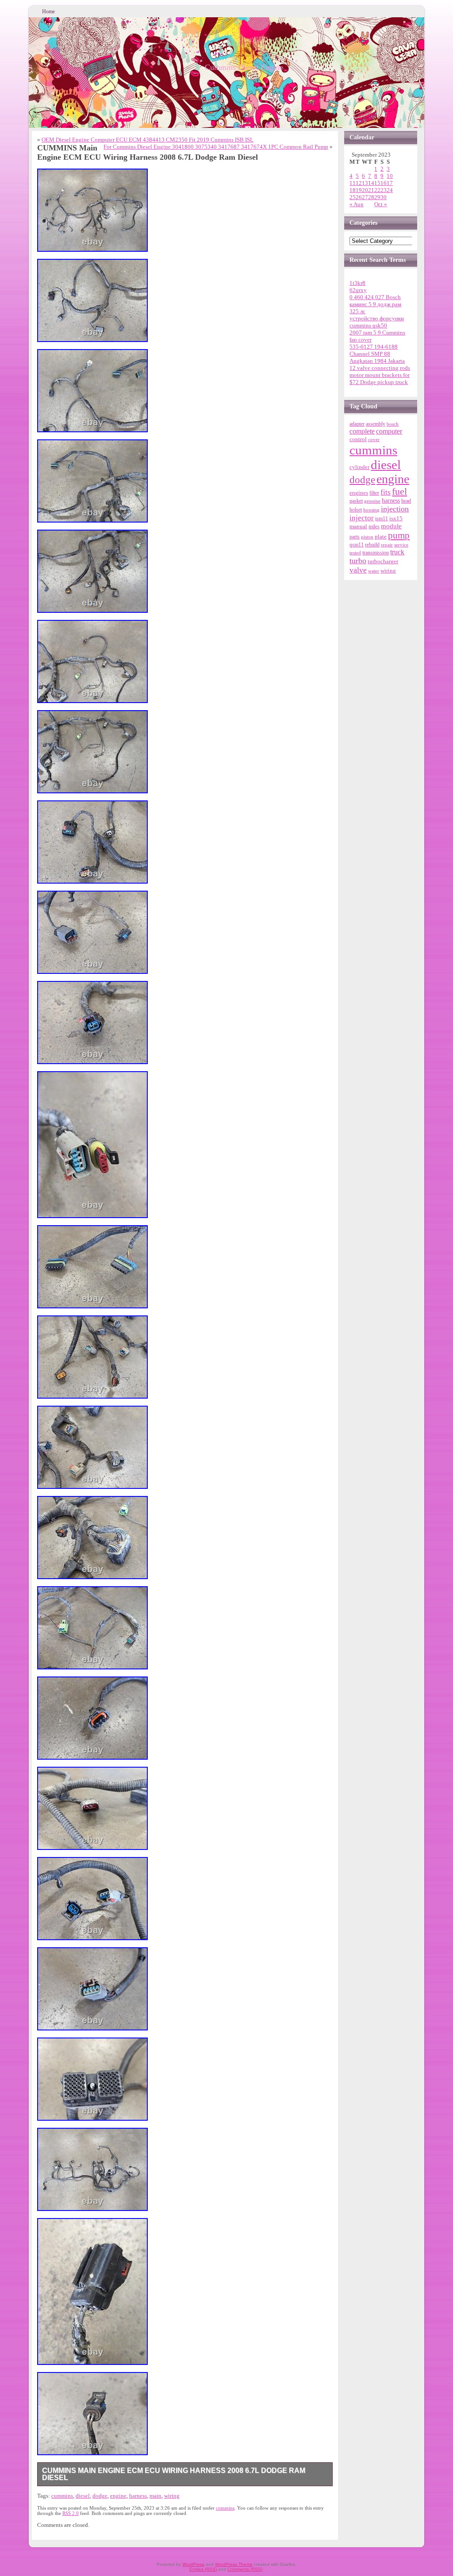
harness (138, 2496)
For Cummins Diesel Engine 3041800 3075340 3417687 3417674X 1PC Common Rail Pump (216, 147)
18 (353, 190)
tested (355, 553)
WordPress (193, 2564)
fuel (399, 492)
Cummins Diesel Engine (244, 67)
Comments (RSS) (245, 2569)
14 (371, 183)
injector (362, 518)
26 (359, 197)
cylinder (359, 467)
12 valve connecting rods (380, 368)
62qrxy (358, 290)
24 (390, 190)
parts (355, 537)
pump (399, 535)
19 (359, 190)
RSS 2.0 (71, 2513)
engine (118, 2496)
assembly (376, 424)
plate (381, 537)
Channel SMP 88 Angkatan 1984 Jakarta (377, 357)
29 (377, 197)
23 (384, 190)
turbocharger (383, 561)
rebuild (372, 545)
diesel (83, 2496)
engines (359, 493)
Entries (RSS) (203, 2569)
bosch (393, 424)
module (391, 526)
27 (365, 197)
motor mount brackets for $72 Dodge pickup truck (380, 379)
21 (371, 190)
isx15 (396, 518)
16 (384, 183)
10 (390, 176)
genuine (372, 501)
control (358, 439)
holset (356, 510)
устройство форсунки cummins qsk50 (377, 322)
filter (374, 493)
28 (371, 197)
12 (359, 183)
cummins (62, 2496)
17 (390, 183)
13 (365, 183)
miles (374, 527)
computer (389, 431)
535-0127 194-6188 (374, 347)
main (155, 2496)
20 (365, 190)
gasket (356, 501)
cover (374, 440)
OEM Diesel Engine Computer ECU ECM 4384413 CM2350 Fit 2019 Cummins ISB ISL (148, 140)
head (406, 501)
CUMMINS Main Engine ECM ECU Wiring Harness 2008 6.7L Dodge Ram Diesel (174, 2474)
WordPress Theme (234, 2564)
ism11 (382, 519)
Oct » (381, 204)
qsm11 (357, 545)
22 (377, 190)
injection (395, 509)
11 (353, 183)
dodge (100, 2496)
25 (353, 197)
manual (358, 526)
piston (367, 537)
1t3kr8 (357, 283)
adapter (357, 424)
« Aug (357, 204)
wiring (172, 2496)
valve (358, 570)
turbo (358, 561)
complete (362, 431)
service (401, 545)
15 (377, 183)
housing (371, 510)
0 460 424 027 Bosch (375, 297)
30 (384, 197)
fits (386, 492)
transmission (376, 553)
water (374, 571)
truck (397, 552)
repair (387, 545)
